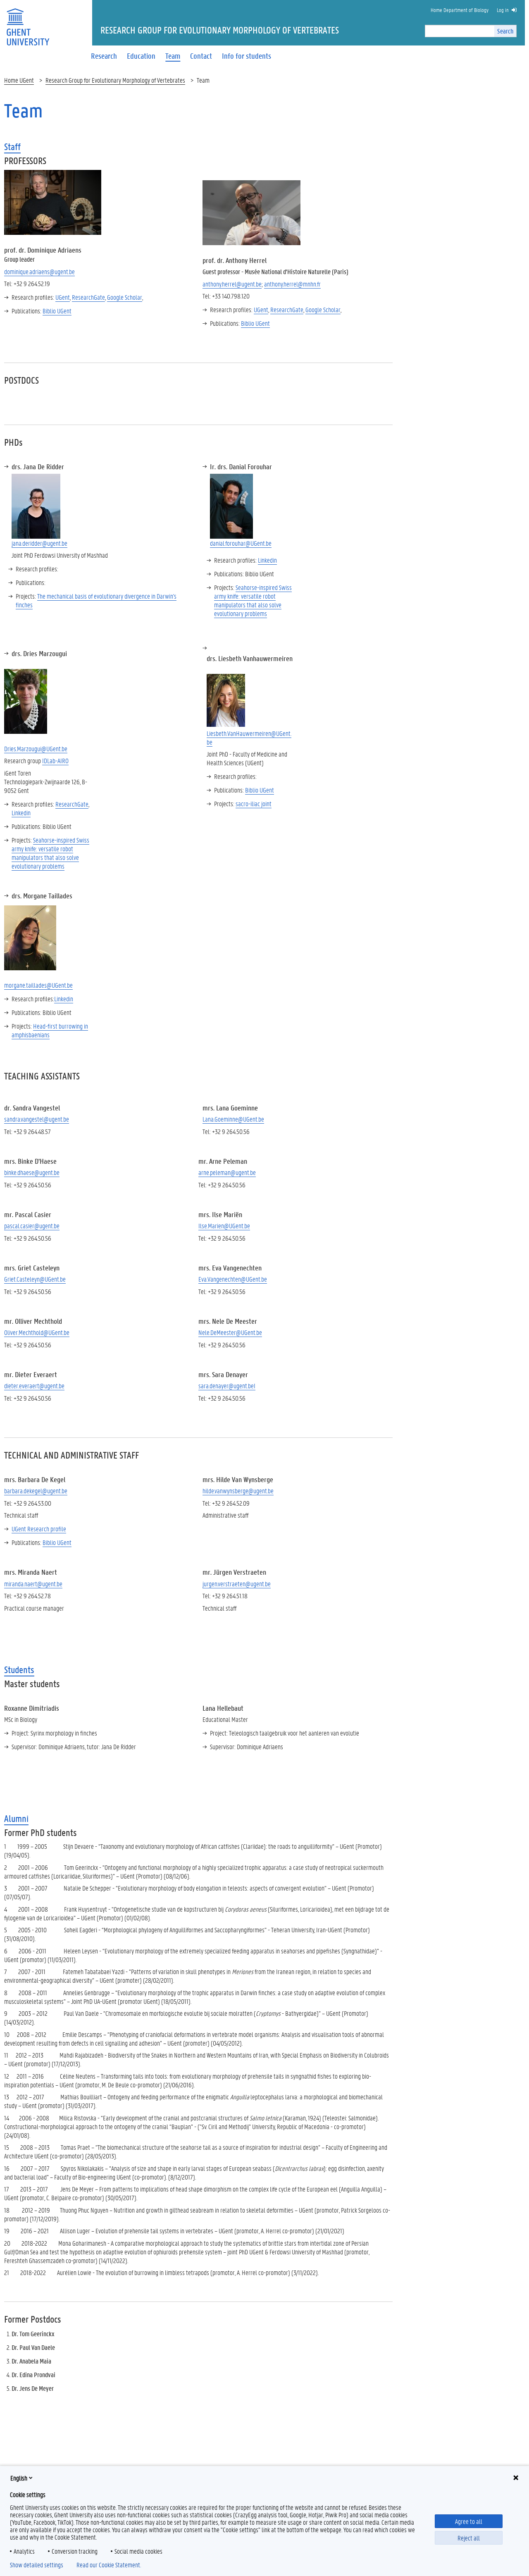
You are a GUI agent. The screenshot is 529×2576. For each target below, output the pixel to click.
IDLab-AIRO (55, 760)
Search (505, 31)
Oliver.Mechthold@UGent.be (37, 1332)
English (19, 2478)
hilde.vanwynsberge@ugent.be (238, 1491)
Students (19, 1670)
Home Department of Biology (460, 10)
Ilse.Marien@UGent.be (224, 1226)
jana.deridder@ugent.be (39, 543)
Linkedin (267, 560)
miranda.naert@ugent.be (33, 1584)
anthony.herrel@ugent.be (232, 284)
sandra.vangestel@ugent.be (37, 1119)
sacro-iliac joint (254, 803)
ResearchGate (88, 297)
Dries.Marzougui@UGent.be (36, 748)
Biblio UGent (57, 311)
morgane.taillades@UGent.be (38, 985)
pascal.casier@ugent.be (32, 1226)
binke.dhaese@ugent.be (32, 1172)
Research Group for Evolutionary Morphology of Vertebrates (115, 80)
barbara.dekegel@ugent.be (36, 1491)
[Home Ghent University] (28, 22)
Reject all (469, 2538)
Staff (12, 147)
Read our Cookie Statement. (109, 2565)
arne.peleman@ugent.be (227, 1172)
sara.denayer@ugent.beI (227, 1386)
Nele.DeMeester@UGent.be (230, 1332)
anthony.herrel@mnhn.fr (292, 284)
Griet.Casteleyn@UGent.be (35, 1279)
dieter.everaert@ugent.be (34, 1386)
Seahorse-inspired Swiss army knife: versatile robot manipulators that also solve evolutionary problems (253, 600)
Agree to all (469, 2521)
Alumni (16, 1818)
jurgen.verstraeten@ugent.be (237, 1584)
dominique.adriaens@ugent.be (39, 271)
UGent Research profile (39, 1529)
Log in (503, 10)
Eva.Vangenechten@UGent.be (233, 1279)
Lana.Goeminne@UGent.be (233, 1119)
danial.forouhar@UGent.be (241, 543)
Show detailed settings (37, 2565)
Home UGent (19, 80)
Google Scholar (125, 297)
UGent (63, 297)
